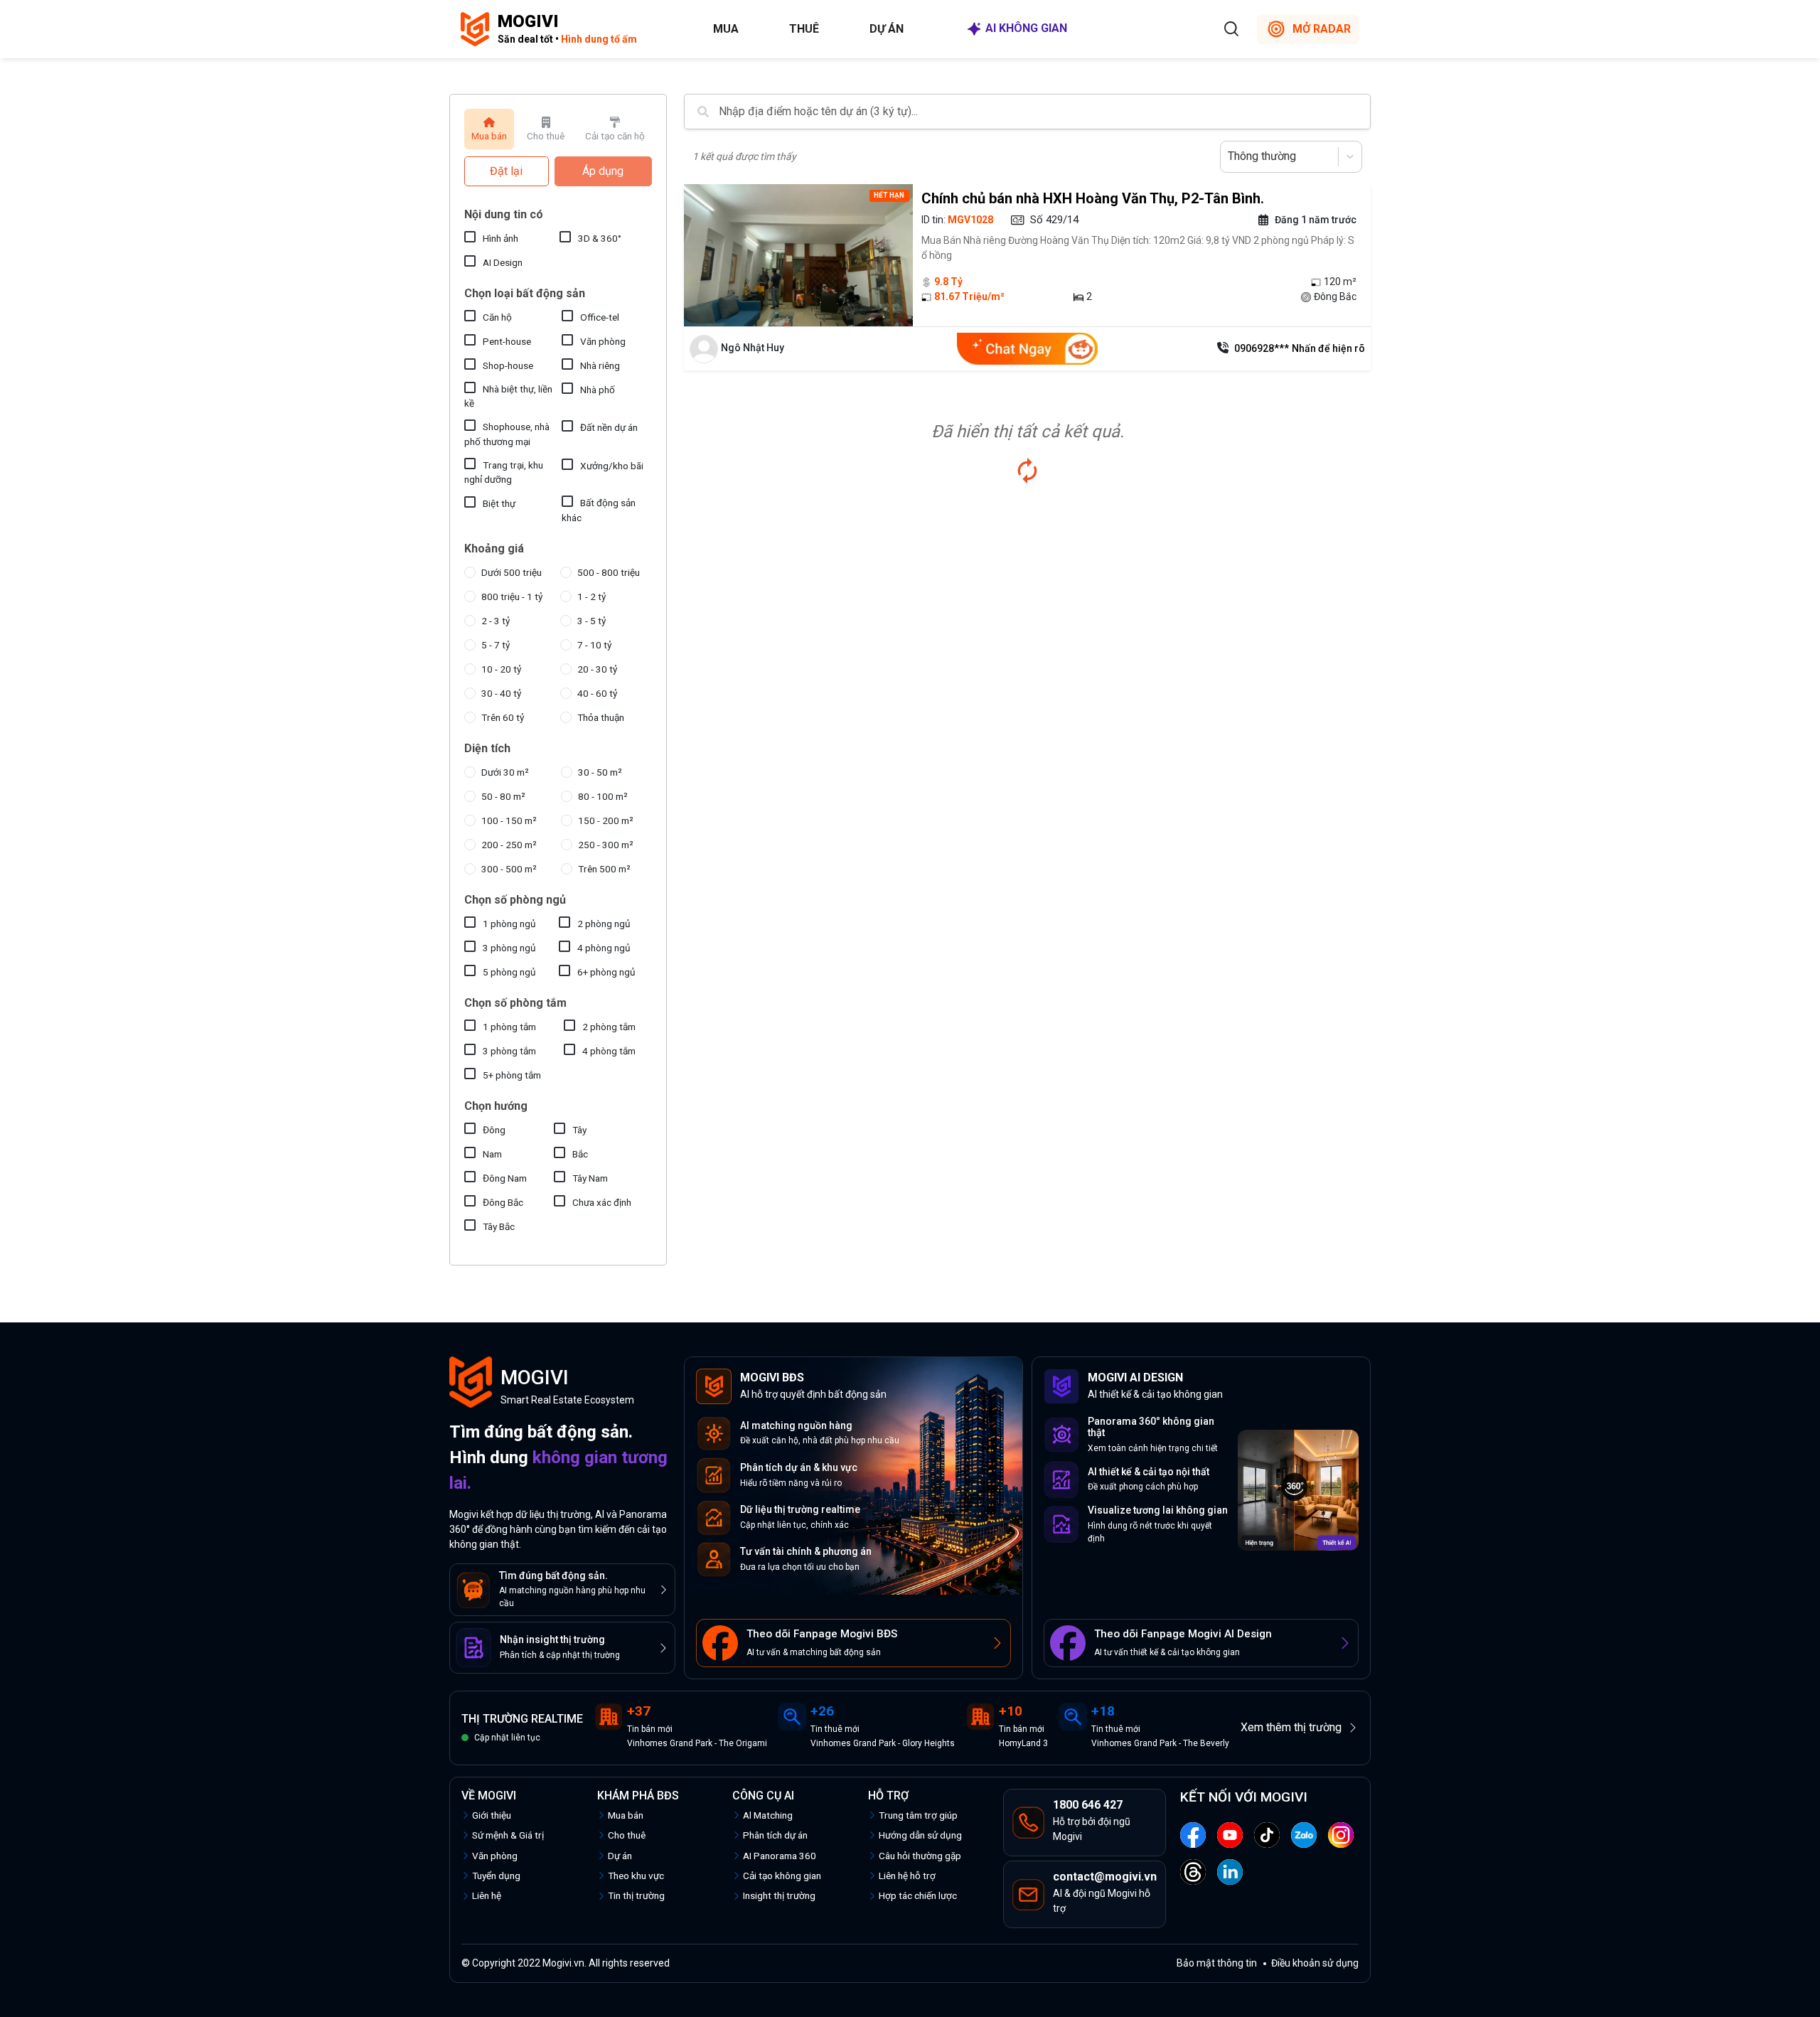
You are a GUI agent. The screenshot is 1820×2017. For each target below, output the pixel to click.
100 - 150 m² (509, 820)
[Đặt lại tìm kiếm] (1027, 471)
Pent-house (507, 341)
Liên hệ (487, 1895)
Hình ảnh (500, 238)
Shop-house (508, 365)
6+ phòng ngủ (606, 972)
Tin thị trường (636, 1895)
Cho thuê (627, 1835)
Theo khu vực (636, 1876)
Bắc (580, 1154)
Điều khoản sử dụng (1315, 1963)
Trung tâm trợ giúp (918, 1815)
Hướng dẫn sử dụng (920, 1835)
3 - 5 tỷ (591, 621)
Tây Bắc (499, 1226)
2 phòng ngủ (604, 924)
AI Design (503, 262)
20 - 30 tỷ (597, 669)
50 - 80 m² (503, 796)
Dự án (887, 29)
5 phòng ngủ (509, 972)
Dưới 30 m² (505, 772)
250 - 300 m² (606, 845)
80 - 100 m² (603, 796)
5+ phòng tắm (512, 1075)
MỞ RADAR (1322, 29)
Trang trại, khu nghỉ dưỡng (504, 472)
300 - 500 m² (509, 869)
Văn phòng (603, 341)
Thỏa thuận (601, 717)
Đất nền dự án (609, 427)
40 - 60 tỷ (597, 693)
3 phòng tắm (509, 1051)
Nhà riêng (600, 365)
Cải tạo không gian (782, 1876)
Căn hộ (497, 317)
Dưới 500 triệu (512, 572)
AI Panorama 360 (780, 1856)
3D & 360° (600, 238)
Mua (726, 29)
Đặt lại (506, 171)
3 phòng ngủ (509, 948)
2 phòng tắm (609, 1027)
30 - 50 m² (600, 772)
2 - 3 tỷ (496, 621)
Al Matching (768, 1815)
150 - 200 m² (606, 820)
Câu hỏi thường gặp (920, 1856)
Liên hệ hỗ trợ (907, 1876)
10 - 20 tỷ (501, 669)
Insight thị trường (779, 1895)
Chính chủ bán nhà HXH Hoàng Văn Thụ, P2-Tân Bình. (1093, 198)
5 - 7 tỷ (496, 645)
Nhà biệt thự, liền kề (508, 396)
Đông (494, 1130)
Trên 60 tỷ (503, 717)
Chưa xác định (602, 1202)
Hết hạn (889, 195)
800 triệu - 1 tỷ (512, 596)
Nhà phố (598, 390)
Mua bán (626, 1815)
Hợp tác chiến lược (918, 1895)
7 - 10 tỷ (594, 645)
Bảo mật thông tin (1217, 1963)
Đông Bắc (503, 1202)
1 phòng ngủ (509, 924)
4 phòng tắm (609, 1051)
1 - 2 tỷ (591, 596)
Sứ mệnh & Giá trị (508, 1835)
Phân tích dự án (775, 1835)
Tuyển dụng (496, 1876)
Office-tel (600, 317)
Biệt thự (499, 503)
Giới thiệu (492, 1815)
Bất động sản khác (599, 510)
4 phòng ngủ (604, 948)
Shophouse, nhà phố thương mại (507, 434)
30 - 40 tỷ (501, 693)
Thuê (804, 29)
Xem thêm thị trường (1291, 1727)
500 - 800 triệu (609, 572)
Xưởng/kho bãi (612, 466)
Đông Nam (505, 1178)
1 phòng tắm (509, 1027)
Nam (492, 1154)
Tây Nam (590, 1178)
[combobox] (1229, 156)
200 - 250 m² (509, 845)
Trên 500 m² (604, 869)
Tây (579, 1130)
